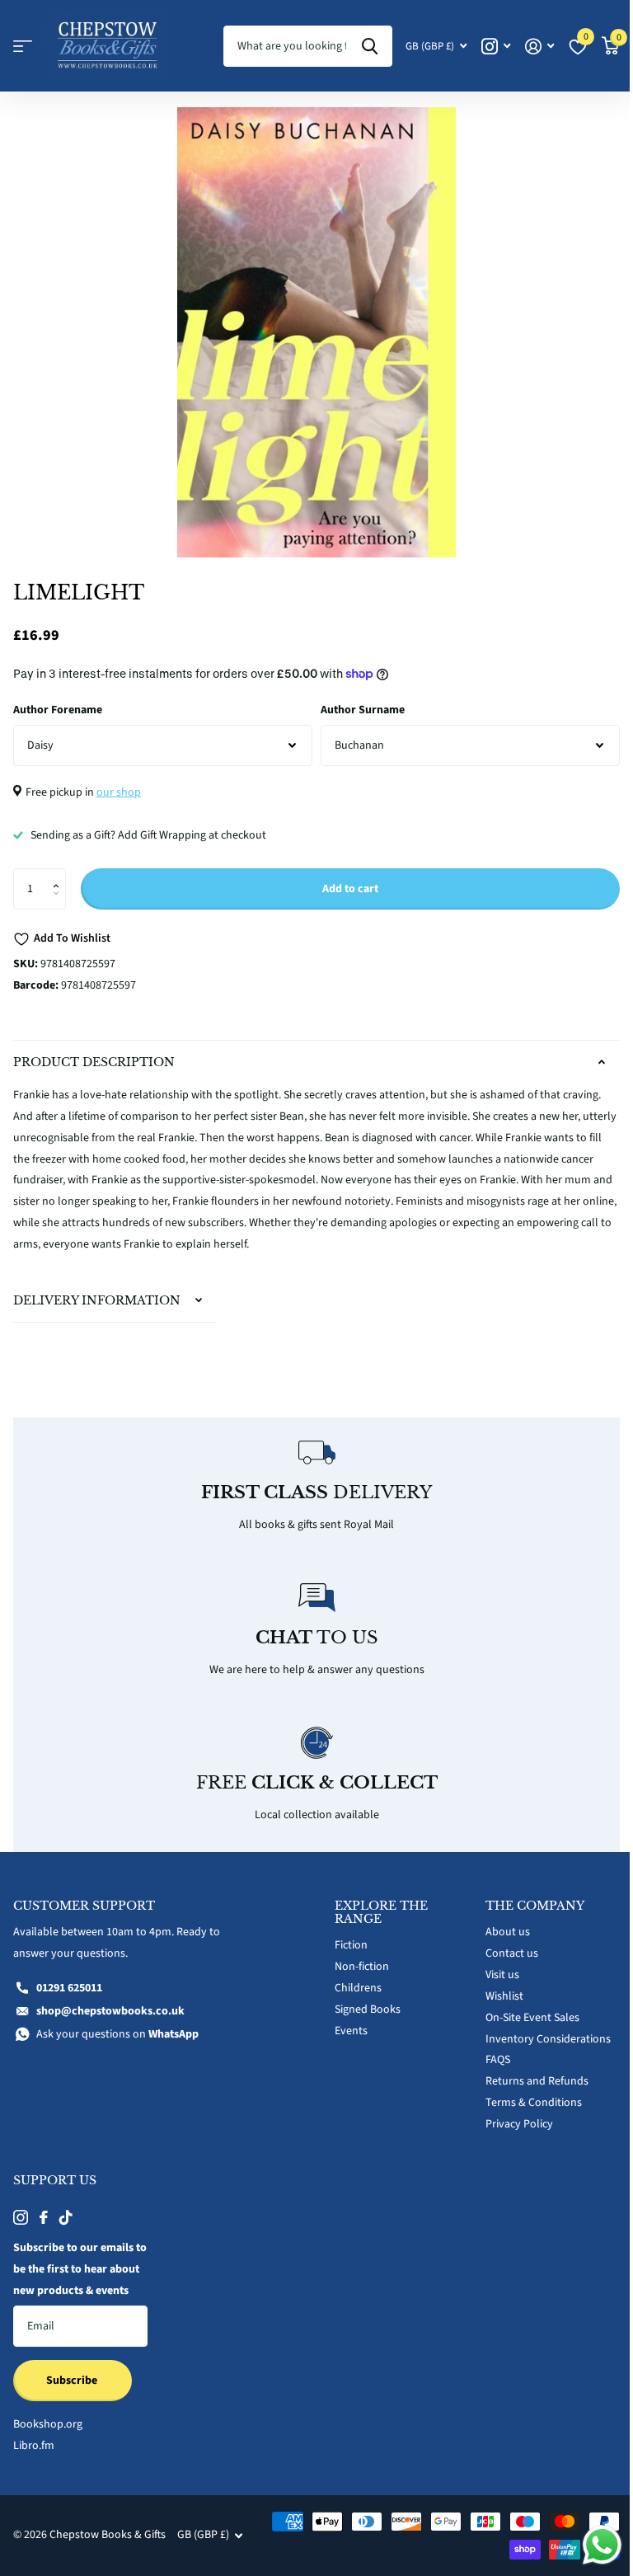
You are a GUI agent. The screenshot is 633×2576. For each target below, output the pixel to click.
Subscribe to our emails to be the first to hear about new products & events (73, 2271)
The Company (526, 1897)
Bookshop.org (48, 2437)
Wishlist (495, 1986)
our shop (119, 792)
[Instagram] (21, 2208)
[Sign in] (539, 47)
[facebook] (44, 2208)
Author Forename (58, 710)
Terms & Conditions (525, 2094)
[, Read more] (496, 47)
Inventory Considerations (539, 2029)
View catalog (23, 47)
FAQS (489, 2051)
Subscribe (73, 2392)
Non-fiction (356, 1958)
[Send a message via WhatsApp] (590, 2545)
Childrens (352, 1979)
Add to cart (350, 889)
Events (345, 2021)
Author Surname (363, 710)
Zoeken (370, 46)
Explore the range (375, 1903)
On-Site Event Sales (523, 2008)
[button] (60, 874)
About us (499, 1923)
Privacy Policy (510, 2115)
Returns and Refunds (528, 2072)
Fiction (345, 1936)
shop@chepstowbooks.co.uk (110, 2001)
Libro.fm (34, 2458)
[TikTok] (66, 2208)
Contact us (503, 1944)
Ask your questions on (117, 2024)
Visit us (493, 1966)
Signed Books (362, 2000)
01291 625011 (69, 1979)
